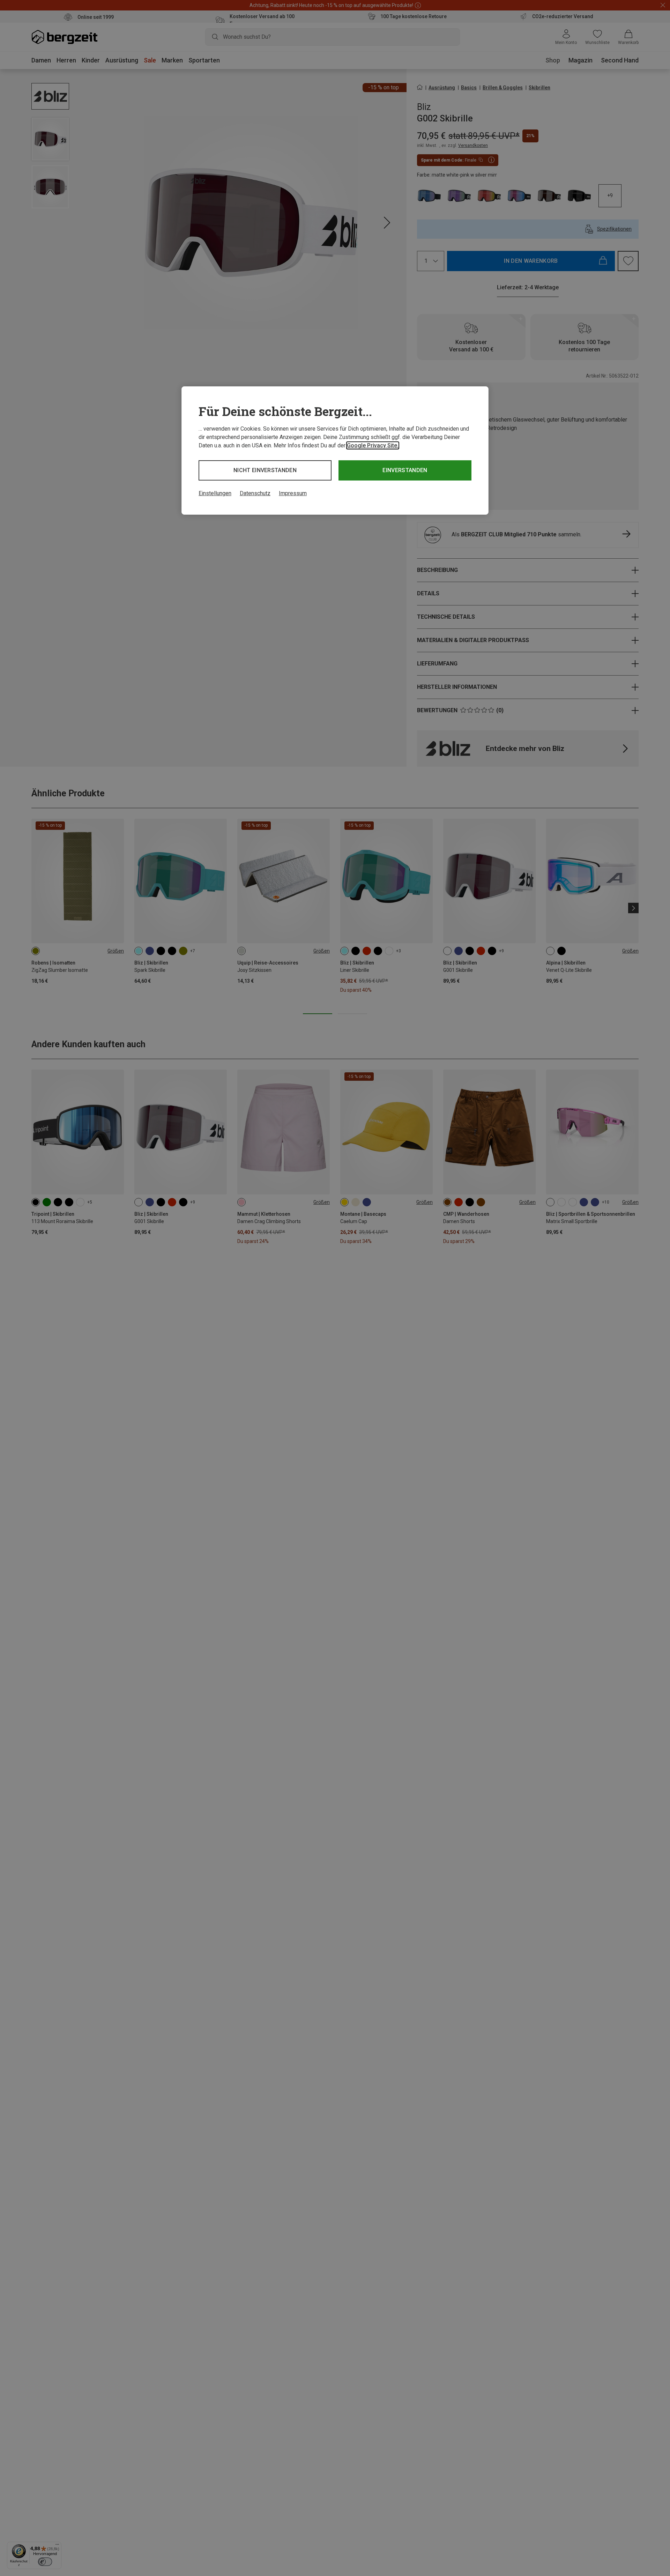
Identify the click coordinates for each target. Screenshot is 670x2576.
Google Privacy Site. (373, 445)
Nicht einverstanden (265, 470)
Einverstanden (405, 470)
